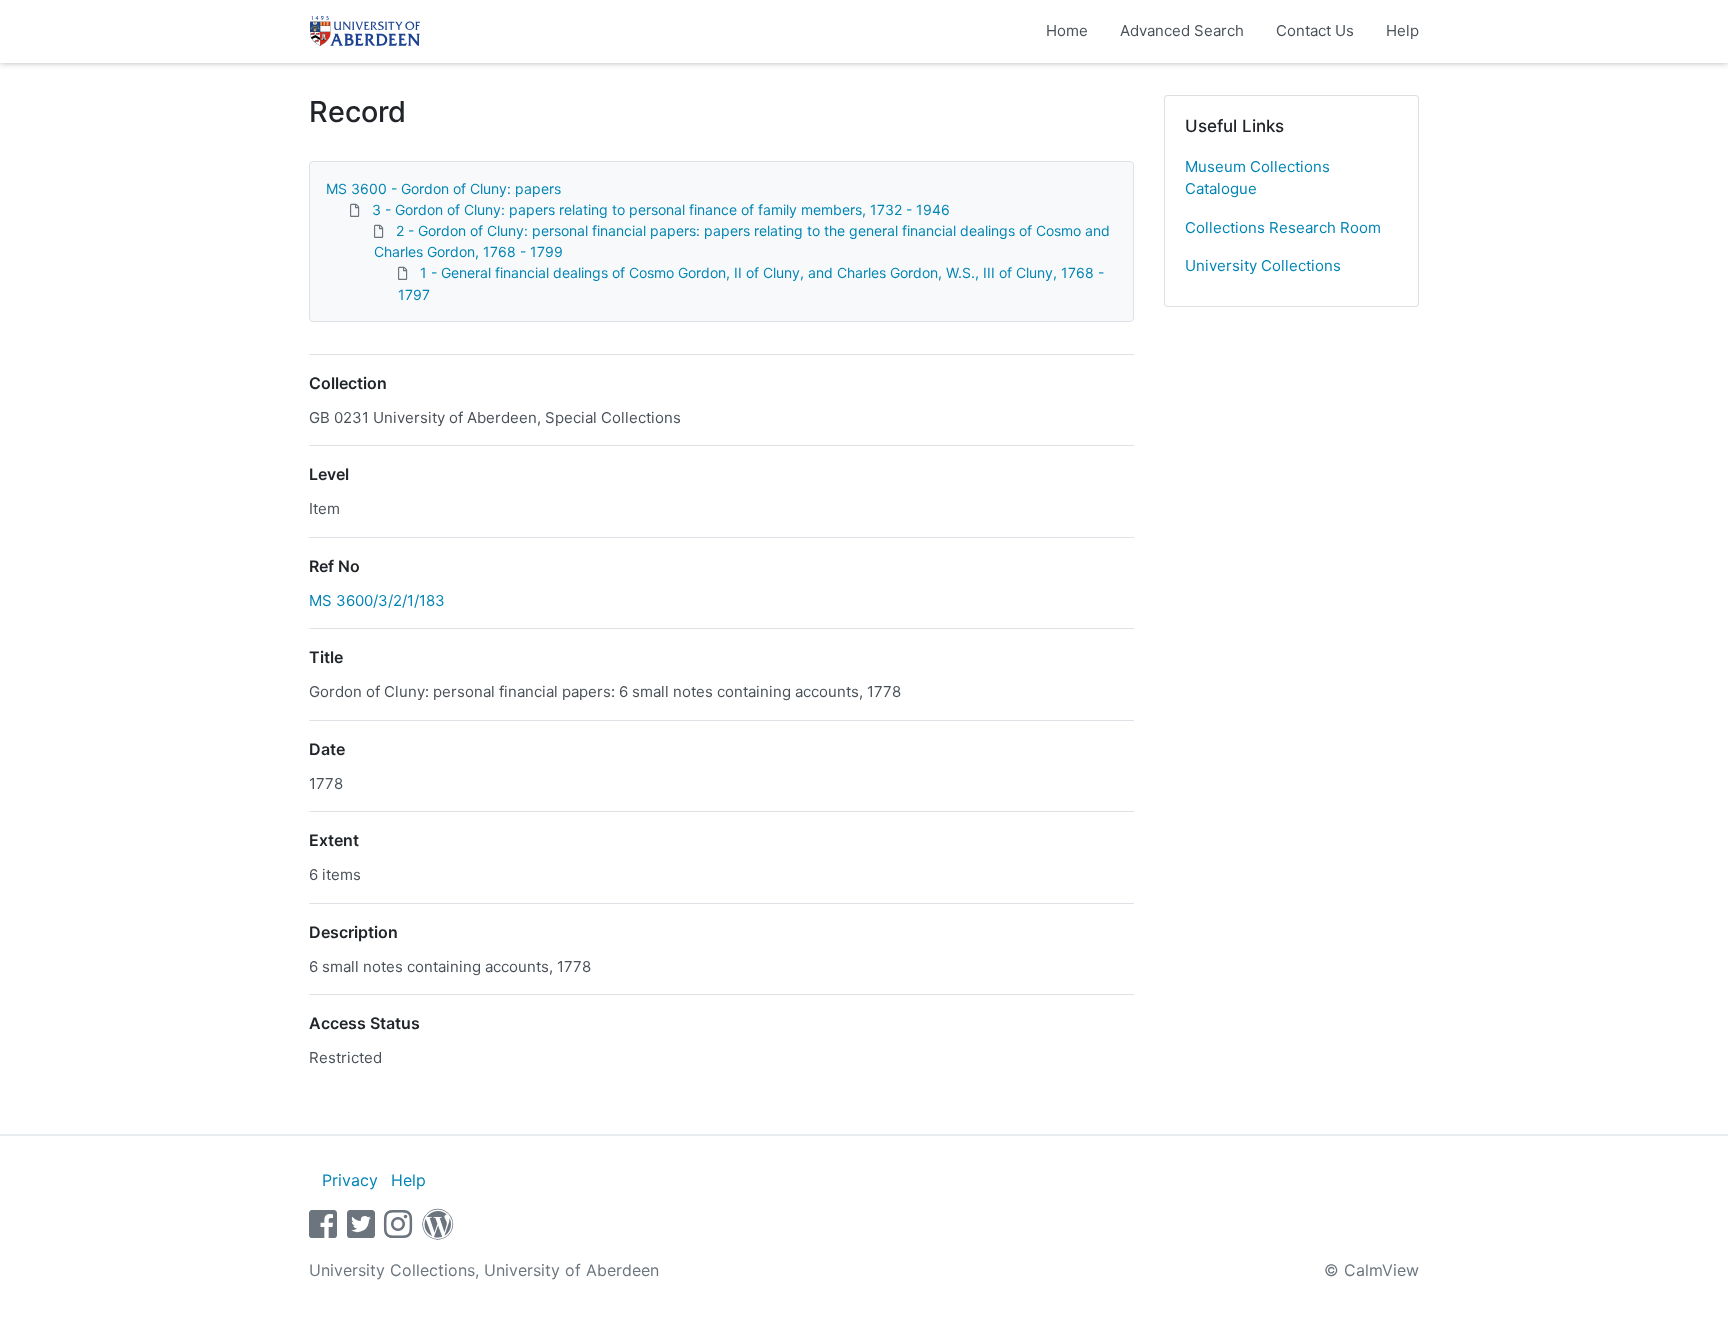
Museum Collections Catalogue (1257, 178)
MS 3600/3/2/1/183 (377, 600)
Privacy (350, 1180)
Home (1067, 30)
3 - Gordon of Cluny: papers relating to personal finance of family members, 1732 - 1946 (661, 209)
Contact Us (1315, 30)
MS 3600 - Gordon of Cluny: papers (443, 188)
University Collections (1263, 265)
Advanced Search (1182, 30)
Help (1402, 30)
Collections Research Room (1283, 227)
